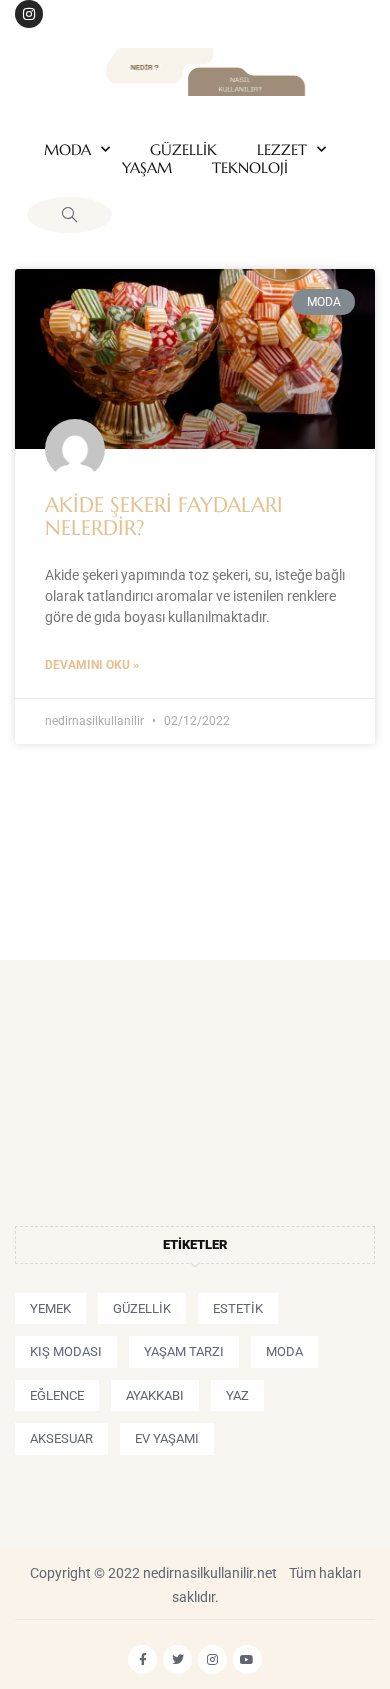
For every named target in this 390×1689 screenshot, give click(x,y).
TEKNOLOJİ (250, 168)
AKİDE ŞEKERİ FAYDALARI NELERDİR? (164, 516)
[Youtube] (247, 1659)
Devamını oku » (92, 665)
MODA (67, 150)
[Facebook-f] (142, 1659)
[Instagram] (29, 14)
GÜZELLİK (183, 150)
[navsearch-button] (69, 215)
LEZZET (282, 150)
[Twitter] (177, 1659)
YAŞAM (147, 168)
